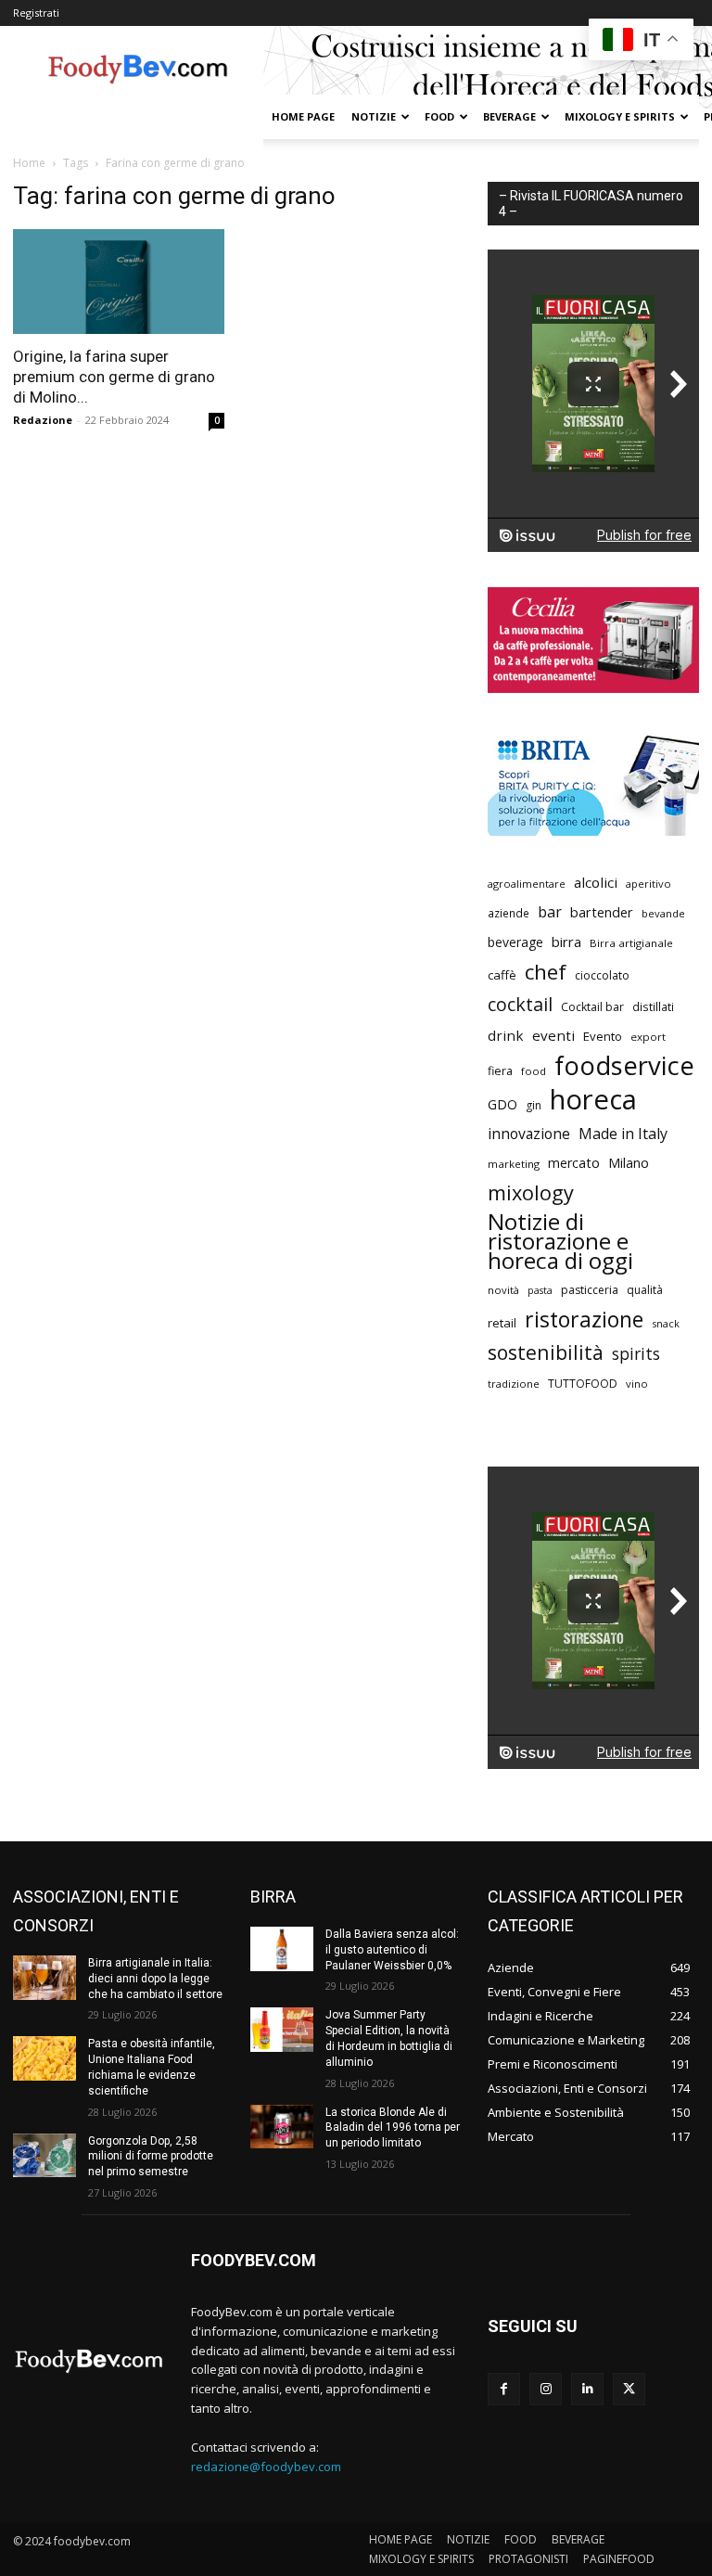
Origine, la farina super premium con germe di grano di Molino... (114, 377)
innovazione (529, 1134)
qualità (645, 1290)
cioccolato (602, 975)
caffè (502, 975)
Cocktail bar (592, 1007)
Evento (603, 1036)
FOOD (439, 116)
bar (550, 912)
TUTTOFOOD (583, 1384)
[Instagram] (546, 2389)
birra (566, 942)
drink (506, 1035)
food (534, 1071)
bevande (663, 913)
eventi (553, 1035)
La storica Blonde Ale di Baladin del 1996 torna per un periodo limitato (393, 2128)
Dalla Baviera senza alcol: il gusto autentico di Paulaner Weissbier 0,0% (392, 1950)
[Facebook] (504, 2389)
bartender (602, 912)
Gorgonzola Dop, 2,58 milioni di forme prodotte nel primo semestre (151, 2157)
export (648, 1037)
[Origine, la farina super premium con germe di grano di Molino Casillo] (119, 282)
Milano (629, 1163)
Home (29, 163)
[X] (629, 2389)
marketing (514, 1164)
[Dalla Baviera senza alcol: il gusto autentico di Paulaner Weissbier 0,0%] (282, 1949)
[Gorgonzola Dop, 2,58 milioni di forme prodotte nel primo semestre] (44, 2156)
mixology (531, 1192)
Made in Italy (623, 1134)
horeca (593, 1100)
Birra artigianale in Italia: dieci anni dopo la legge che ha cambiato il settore (155, 1979)
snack (666, 1323)
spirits (636, 1354)
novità (503, 1290)
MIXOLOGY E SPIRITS (620, 116)
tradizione (514, 1384)
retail (502, 1323)
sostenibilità (546, 1352)
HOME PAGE (303, 116)
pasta (540, 1290)
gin (534, 1105)
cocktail (520, 1004)
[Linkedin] (587, 2389)
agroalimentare (527, 884)
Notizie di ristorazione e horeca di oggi (560, 1241)
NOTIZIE (374, 116)
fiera (500, 1071)
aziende (509, 913)
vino (637, 1384)
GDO (502, 1104)
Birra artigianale (631, 943)
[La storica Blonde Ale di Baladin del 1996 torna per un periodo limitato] (282, 2127)
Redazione (43, 420)
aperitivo (648, 884)
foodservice (624, 1065)
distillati (653, 1007)
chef (546, 972)
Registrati (36, 13)
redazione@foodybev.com (266, 2467)
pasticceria (590, 1290)
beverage (515, 942)
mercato (574, 1163)
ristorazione (584, 1320)
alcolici (596, 882)
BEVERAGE (509, 116)
